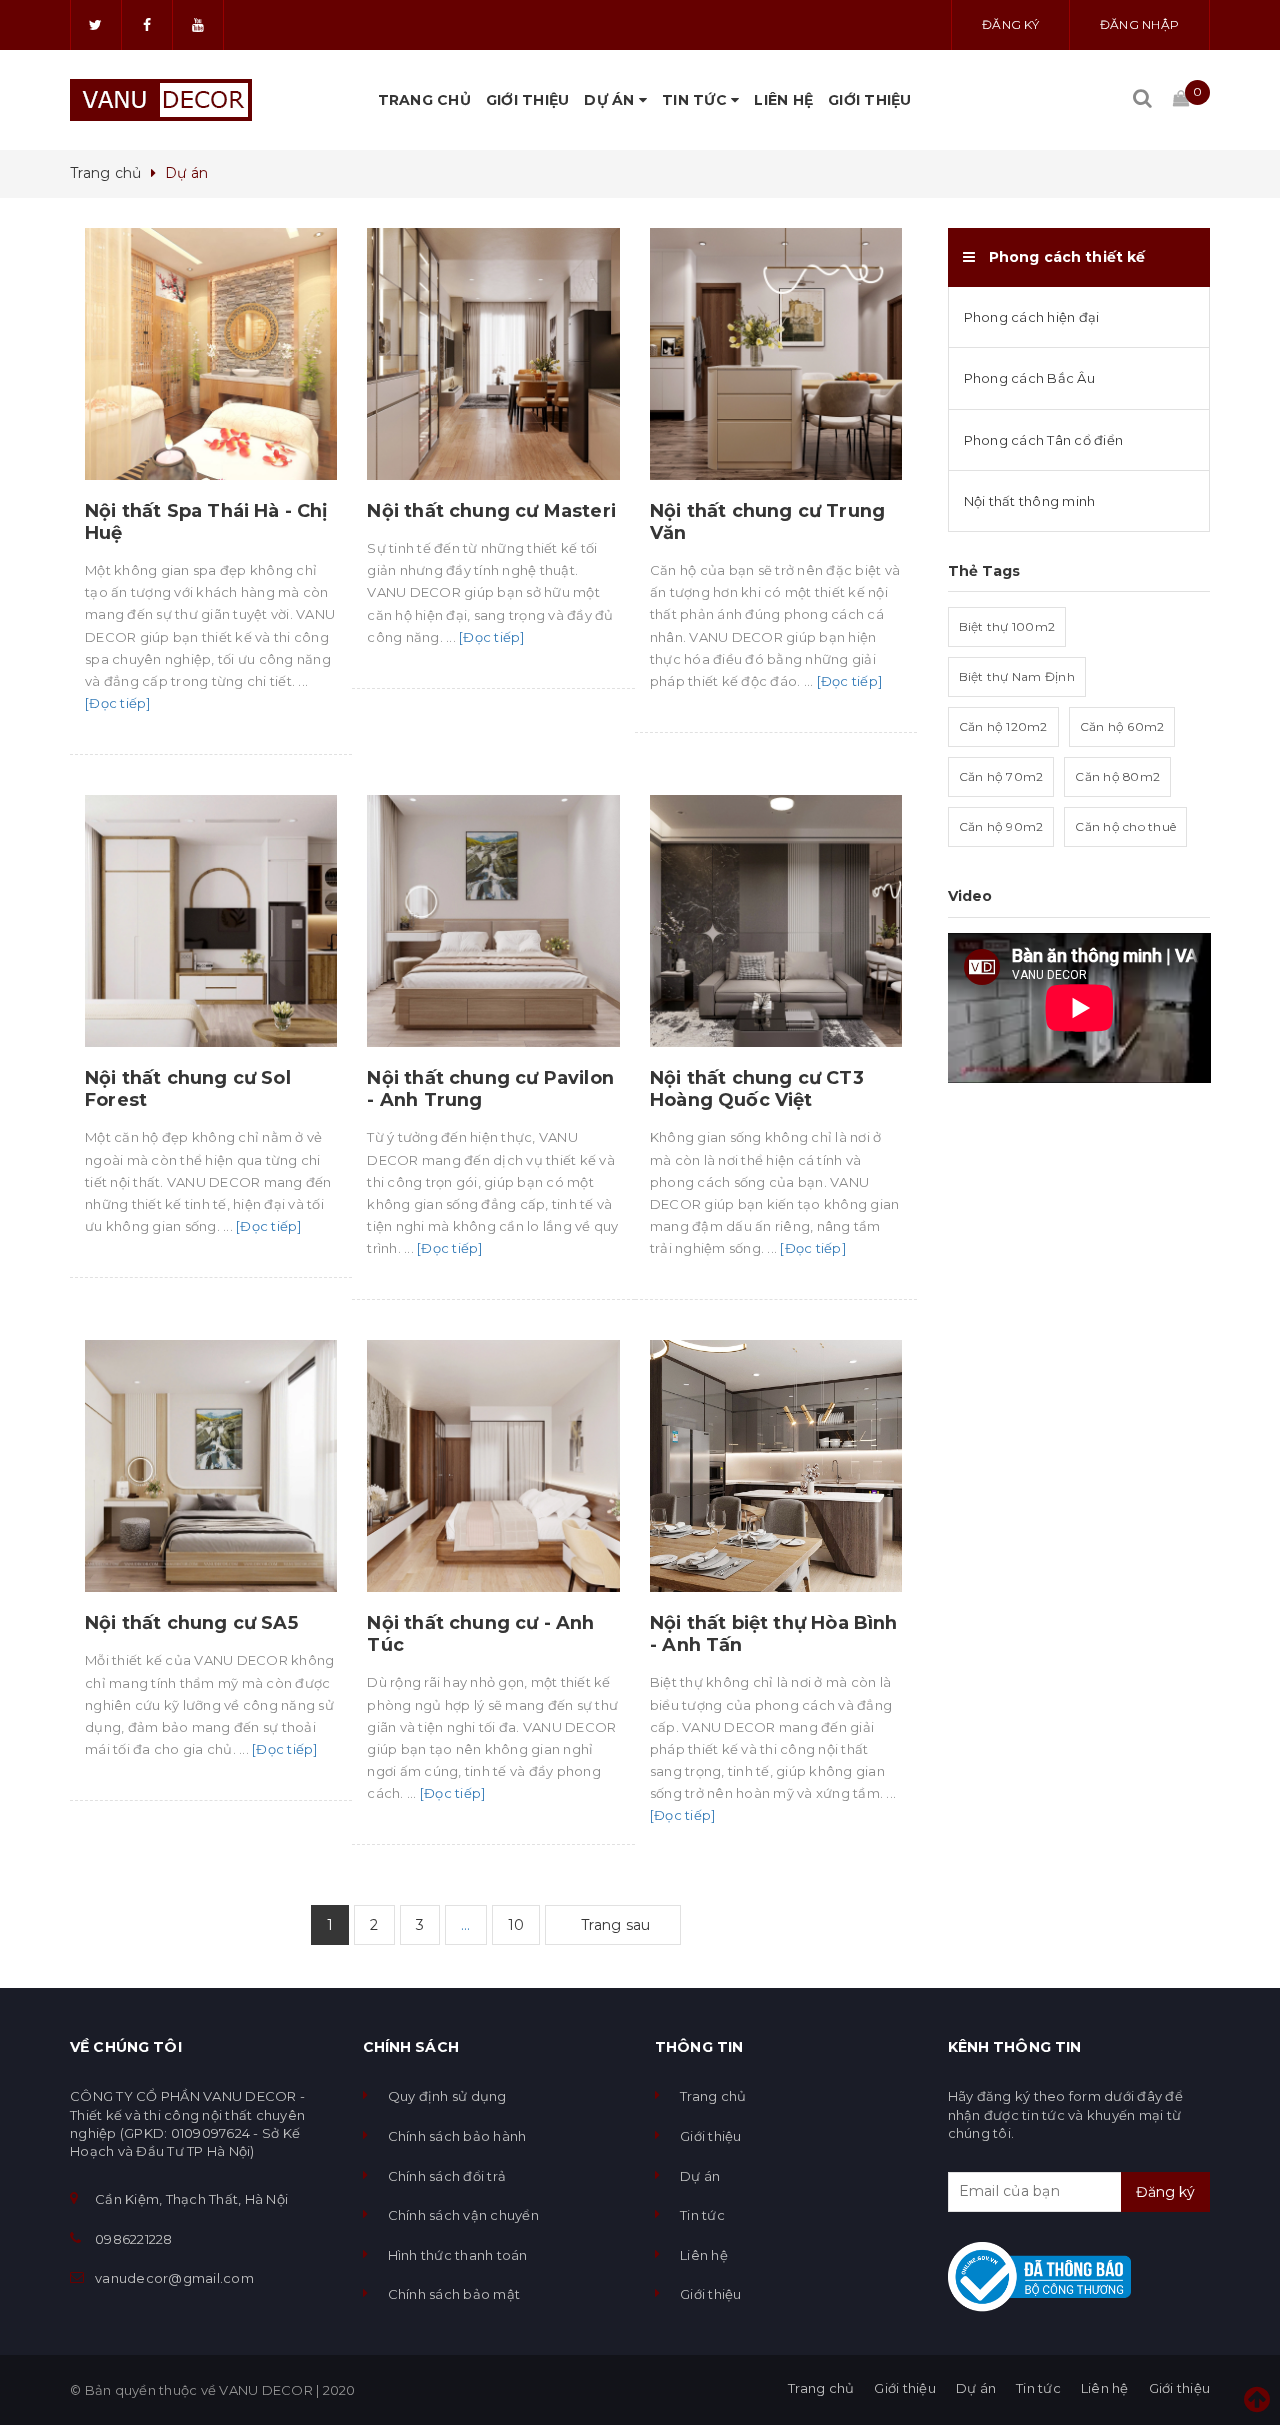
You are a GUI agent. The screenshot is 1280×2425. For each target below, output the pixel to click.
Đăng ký (1010, 24)
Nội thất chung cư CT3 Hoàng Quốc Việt (757, 1089)
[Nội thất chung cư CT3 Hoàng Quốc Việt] (776, 921)
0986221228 (134, 2239)
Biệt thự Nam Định (1017, 676)
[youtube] (198, 25)
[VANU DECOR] (161, 100)
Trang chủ (424, 100)
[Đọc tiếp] (118, 703)
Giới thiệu (528, 100)
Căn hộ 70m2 (1001, 776)
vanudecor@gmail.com (174, 2278)
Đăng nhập (1139, 24)
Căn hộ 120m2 (1003, 726)
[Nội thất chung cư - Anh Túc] (493, 1466)
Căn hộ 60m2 (1122, 726)
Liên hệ (783, 100)
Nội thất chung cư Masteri (491, 511)
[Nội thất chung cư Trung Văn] (776, 354)
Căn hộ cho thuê (1125, 826)
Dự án (611, 100)
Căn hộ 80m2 (1117, 776)
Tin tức (696, 100)
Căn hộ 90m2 (1001, 826)
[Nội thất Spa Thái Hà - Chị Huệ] (211, 354)
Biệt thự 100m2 (1007, 626)
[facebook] (147, 25)
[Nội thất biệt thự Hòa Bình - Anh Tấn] (776, 1466)
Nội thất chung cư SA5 (191, 1623)
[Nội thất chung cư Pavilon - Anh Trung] (493, 921)
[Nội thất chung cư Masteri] (493, 354)
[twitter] (96, 25)
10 (516, 1925)
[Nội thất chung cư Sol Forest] (211, 921)
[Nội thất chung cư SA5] (211, 1466)
